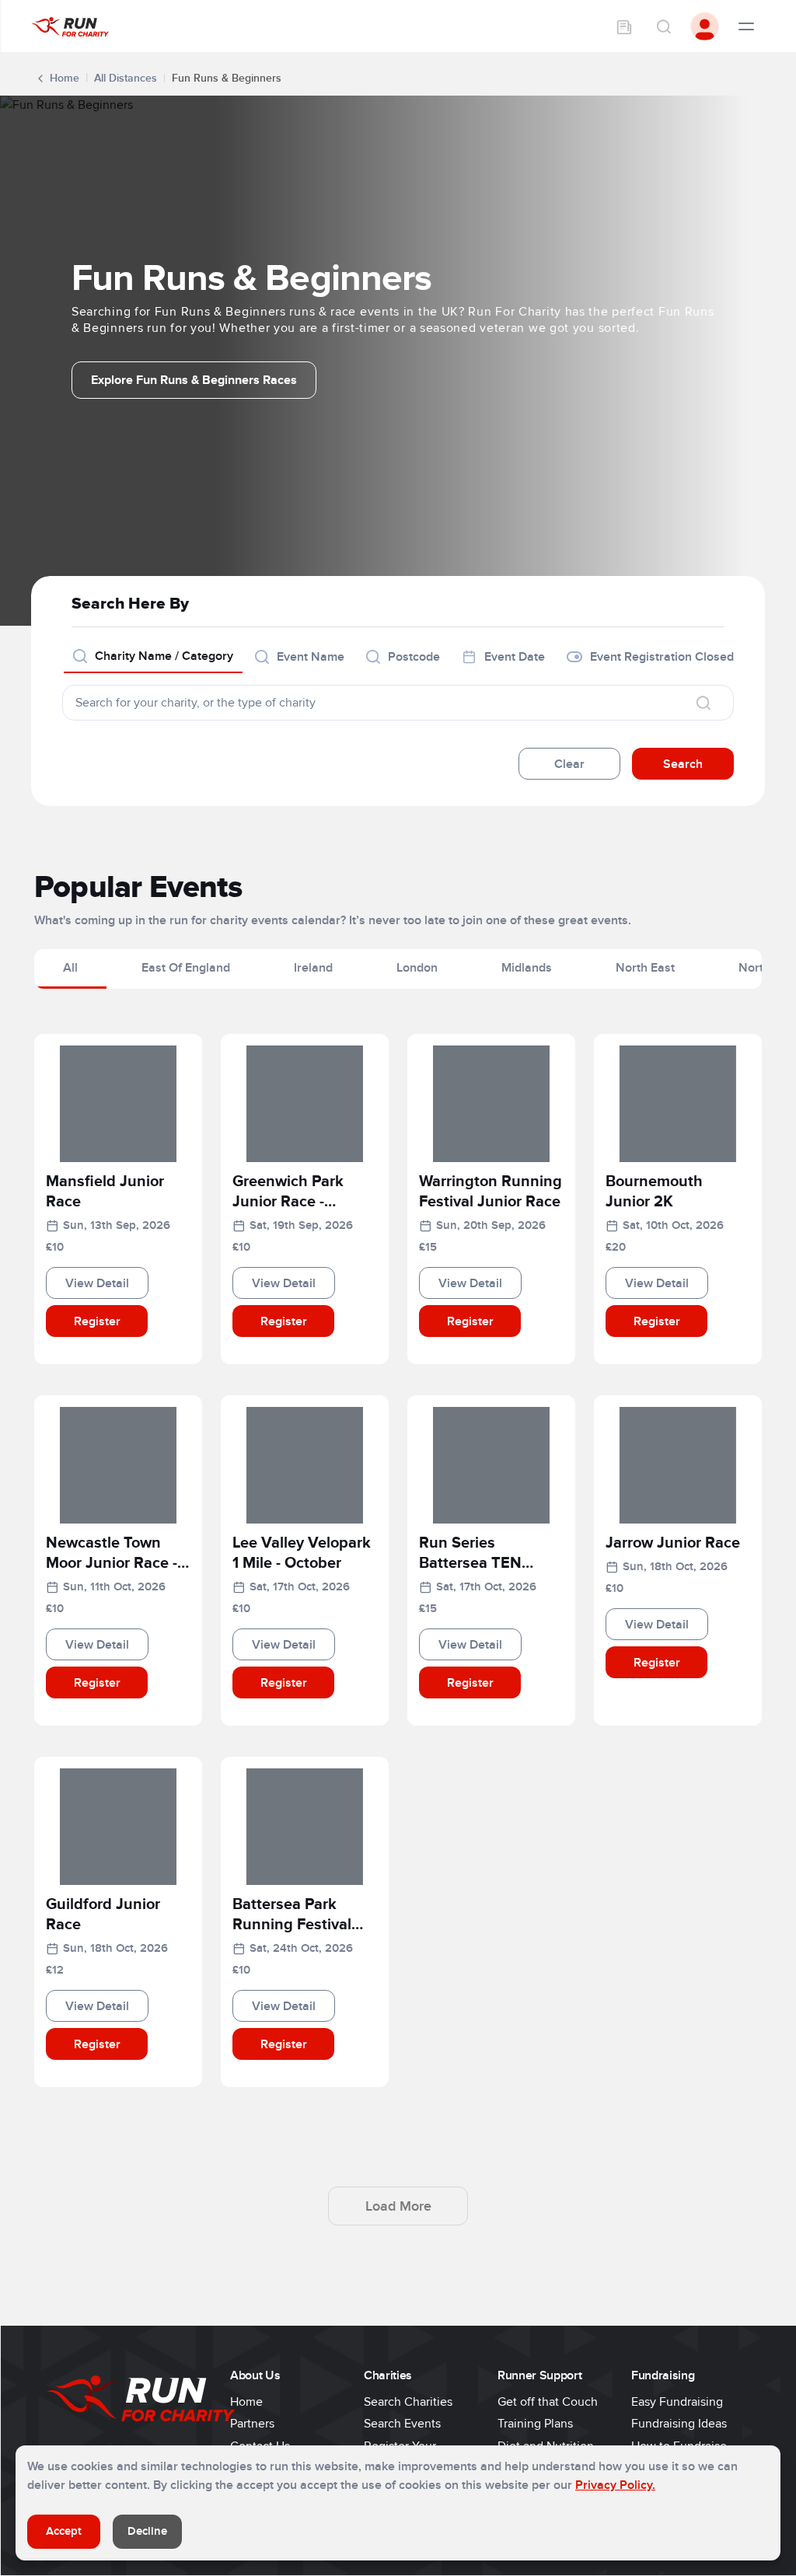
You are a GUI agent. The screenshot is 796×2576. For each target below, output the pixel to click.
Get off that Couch (548, 2402)
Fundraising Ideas (679, 2424)
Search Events (402, 2424)
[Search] (663, 26)
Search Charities (408, 2402)
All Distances (126, 78)
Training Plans (535, 2424)
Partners (252, 2424)
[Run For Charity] (70, 26)
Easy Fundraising (677, 2402)
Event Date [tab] (515, 657)
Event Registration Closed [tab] (662, 657)
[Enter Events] (624, 26)
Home (65, 78)
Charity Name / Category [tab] (164, 656)
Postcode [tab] (414, 657)
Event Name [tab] (311, 657)
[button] (118, 1195)
